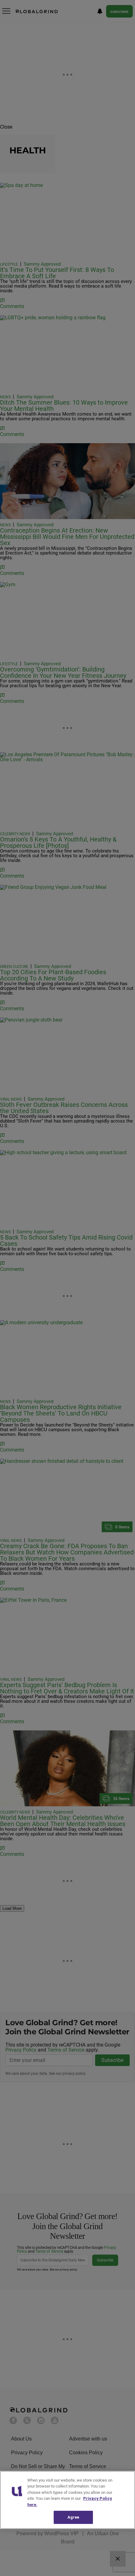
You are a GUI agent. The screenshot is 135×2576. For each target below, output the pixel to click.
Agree (73, 2517)
